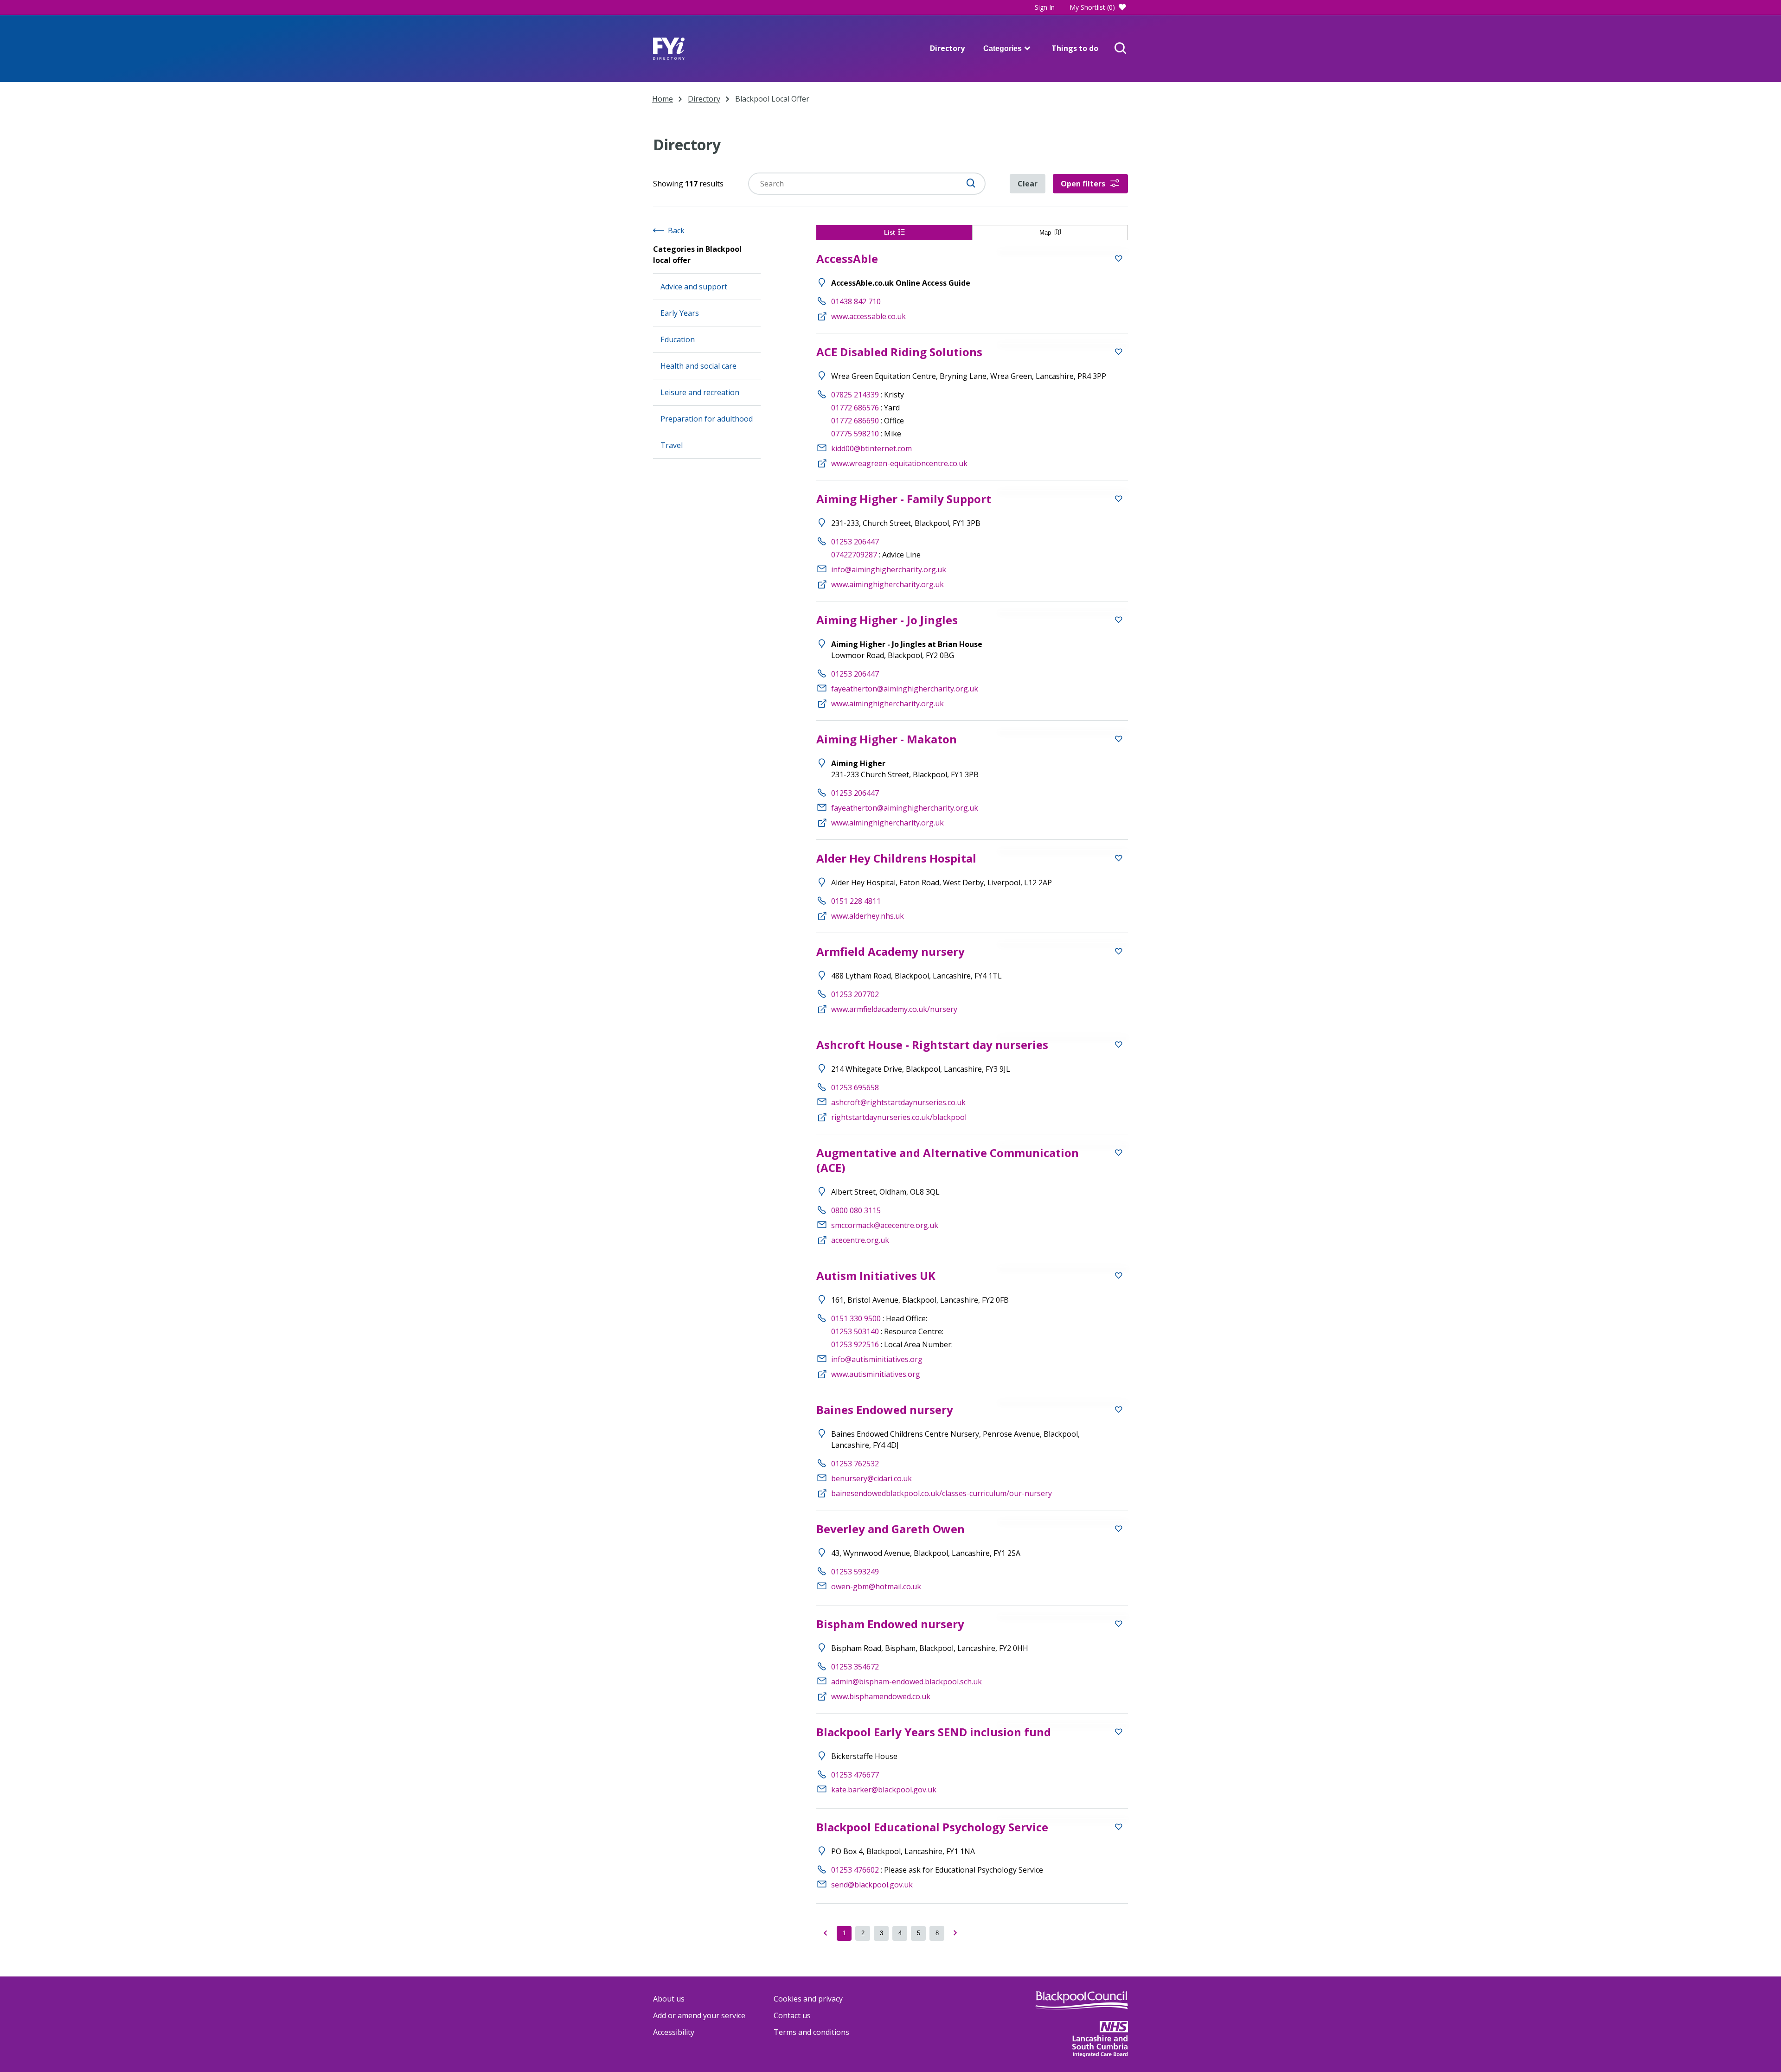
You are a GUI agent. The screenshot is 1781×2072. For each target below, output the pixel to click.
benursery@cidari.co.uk (871, 1478)
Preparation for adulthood (707, 419)
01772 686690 (855, 421)
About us (669, 1999)
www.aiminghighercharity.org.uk (887, 584)
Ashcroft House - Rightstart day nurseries (932, 1045)
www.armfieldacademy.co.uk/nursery (894, 1009)
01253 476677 (855, 1775)
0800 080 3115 (856, 1210)
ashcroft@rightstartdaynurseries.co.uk (898, 1102)
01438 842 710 (856, 301)
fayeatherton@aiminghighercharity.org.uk (905, 689)
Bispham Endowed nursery (890, 1624)
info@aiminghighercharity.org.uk (889, 569)
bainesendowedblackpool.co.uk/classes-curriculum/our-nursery (942, 1493)
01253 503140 (855, 1331)
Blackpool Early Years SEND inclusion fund (934, 1732)
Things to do (1075, 48)
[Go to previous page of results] (826, 1933)
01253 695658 (855, 1087)
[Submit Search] (971, 184)
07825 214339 (855, 395)
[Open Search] (1121, 49)
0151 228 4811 (856, 901)
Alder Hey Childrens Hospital (896, 858)
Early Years (680, 313)
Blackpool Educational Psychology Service (932, 1827)
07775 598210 (855, 434)
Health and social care (698, 366)
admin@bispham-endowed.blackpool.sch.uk (907, 1682)
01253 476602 (855, 1870)
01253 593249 (855, 1572)
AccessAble (847, 259)
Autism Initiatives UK (876, 1276)
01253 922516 (855, 1344)
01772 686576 (855, 408)
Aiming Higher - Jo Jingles (887, 620)
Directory (947, 48)
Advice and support (694, 287)
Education (678, 339)
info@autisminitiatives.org (877, 1359)
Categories (1003, 48)
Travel (672, 445)
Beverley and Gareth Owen (890, 1529)
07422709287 (854, 555)
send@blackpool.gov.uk (872, 1885)
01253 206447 (855, 542)
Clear (1028, 184)
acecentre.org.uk (860, 1240)
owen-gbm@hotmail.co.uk (876, 1586)
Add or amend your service (699, 2015)
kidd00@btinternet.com (871, 448)
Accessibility (674, 2032)
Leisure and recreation (700, 392)
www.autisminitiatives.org (876, 1374)
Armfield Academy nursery (890, 951)
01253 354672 (855, 1667)
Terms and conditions (811, 2032)
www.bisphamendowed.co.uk (881, 1696)
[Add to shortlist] (1119, 260)
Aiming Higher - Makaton (887, 739)
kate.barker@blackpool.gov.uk (884, 1790)
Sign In (1045, 7)
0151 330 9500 (856, 1318)
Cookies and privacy (808, 1999)
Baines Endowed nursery (885, 1410)
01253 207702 (855, 994)
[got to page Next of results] (955, 1933)
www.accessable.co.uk (868, 316)
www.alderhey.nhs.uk (868, 916)
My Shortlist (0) (1092, 7)
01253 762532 (855, 1464)
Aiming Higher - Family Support (904, 499)
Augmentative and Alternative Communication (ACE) (948, 1160)
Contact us (792, 2015)
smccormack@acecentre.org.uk (885, 1225)
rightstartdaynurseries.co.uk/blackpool (899, 1117)
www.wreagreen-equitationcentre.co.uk (899, 463)
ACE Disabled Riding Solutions (899, 352)
